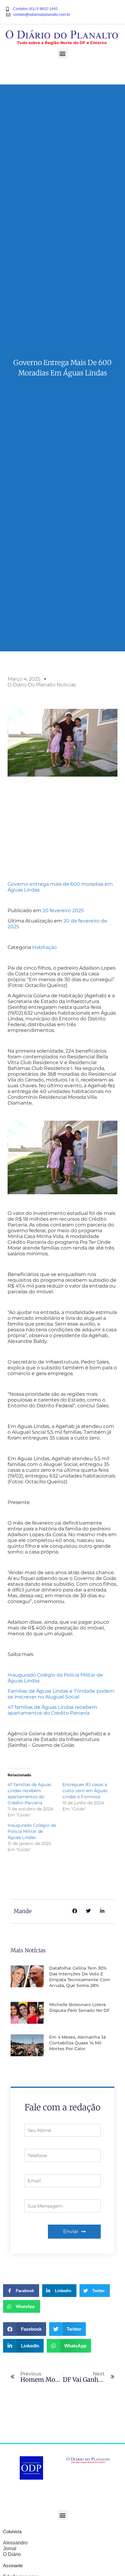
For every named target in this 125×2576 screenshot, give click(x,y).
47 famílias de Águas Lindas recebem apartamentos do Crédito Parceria (52, 1710)
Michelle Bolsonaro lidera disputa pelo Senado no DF (79, 2007)
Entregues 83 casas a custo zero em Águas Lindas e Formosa (85, 1791)
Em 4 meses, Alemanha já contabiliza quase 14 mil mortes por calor (77, 2043)
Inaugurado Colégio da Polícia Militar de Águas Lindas (32, 1831)
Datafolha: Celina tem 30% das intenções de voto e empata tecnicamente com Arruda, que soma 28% (80, 1977)
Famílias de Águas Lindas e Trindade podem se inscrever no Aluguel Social (61, 1694)
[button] (63, 53)
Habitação (44, 947)
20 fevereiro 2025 (63, 910)
